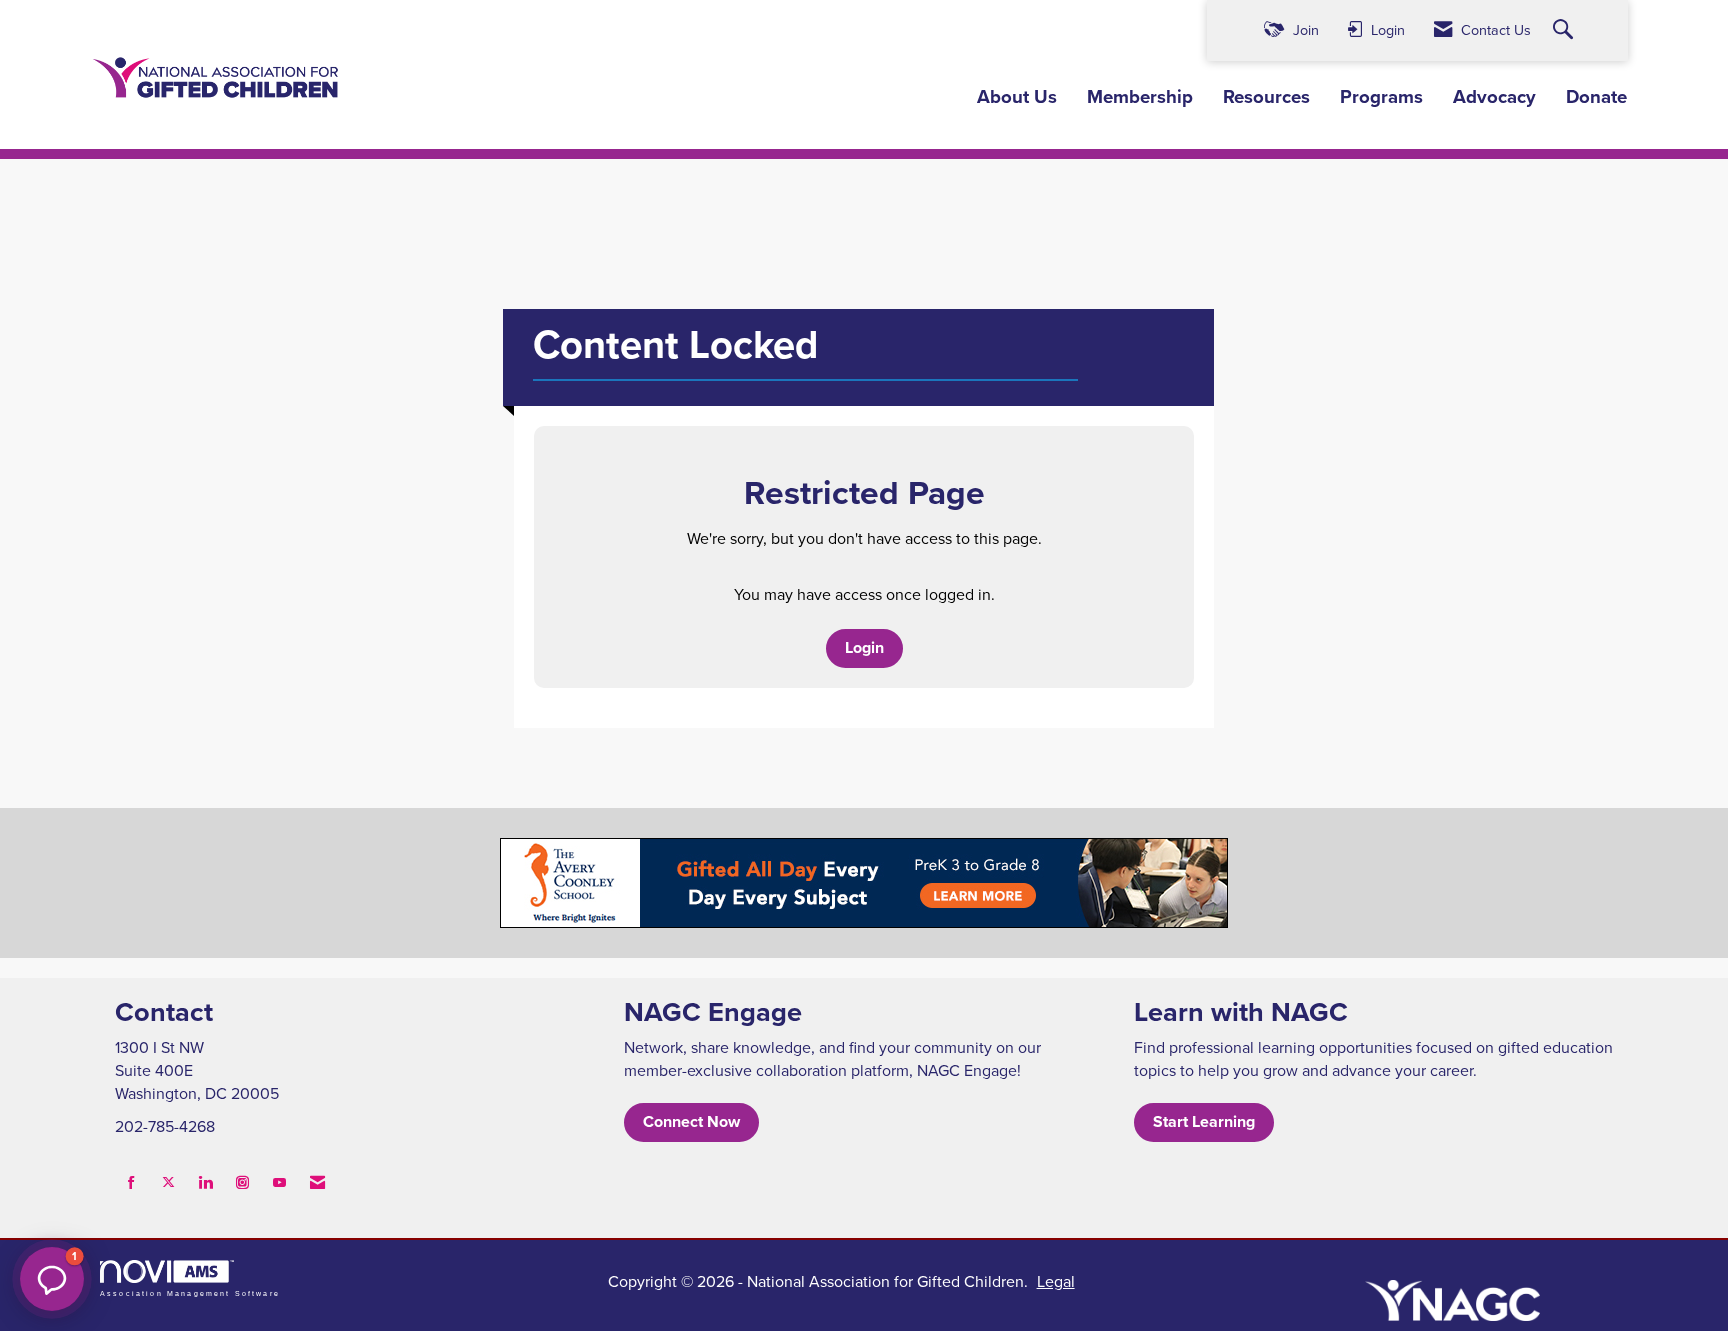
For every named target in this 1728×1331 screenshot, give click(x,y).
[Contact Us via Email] (317, 1182)
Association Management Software (190, 1293)
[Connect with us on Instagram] (242, 1182)
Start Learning (1204, 1121)
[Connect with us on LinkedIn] (205, 1182)
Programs (1381, 97)
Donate (1596, 97)
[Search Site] (1565, 30)
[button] (52, 1279)
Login (864, 647)
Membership (1140, 97)
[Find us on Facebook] (131, 1182)
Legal (1056, 1281)
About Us (1017, 97)
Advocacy (1494, 97)
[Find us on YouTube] (279, 1182)
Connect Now (691, 1121)
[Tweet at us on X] (168, 1182)
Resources (1266, 97)
